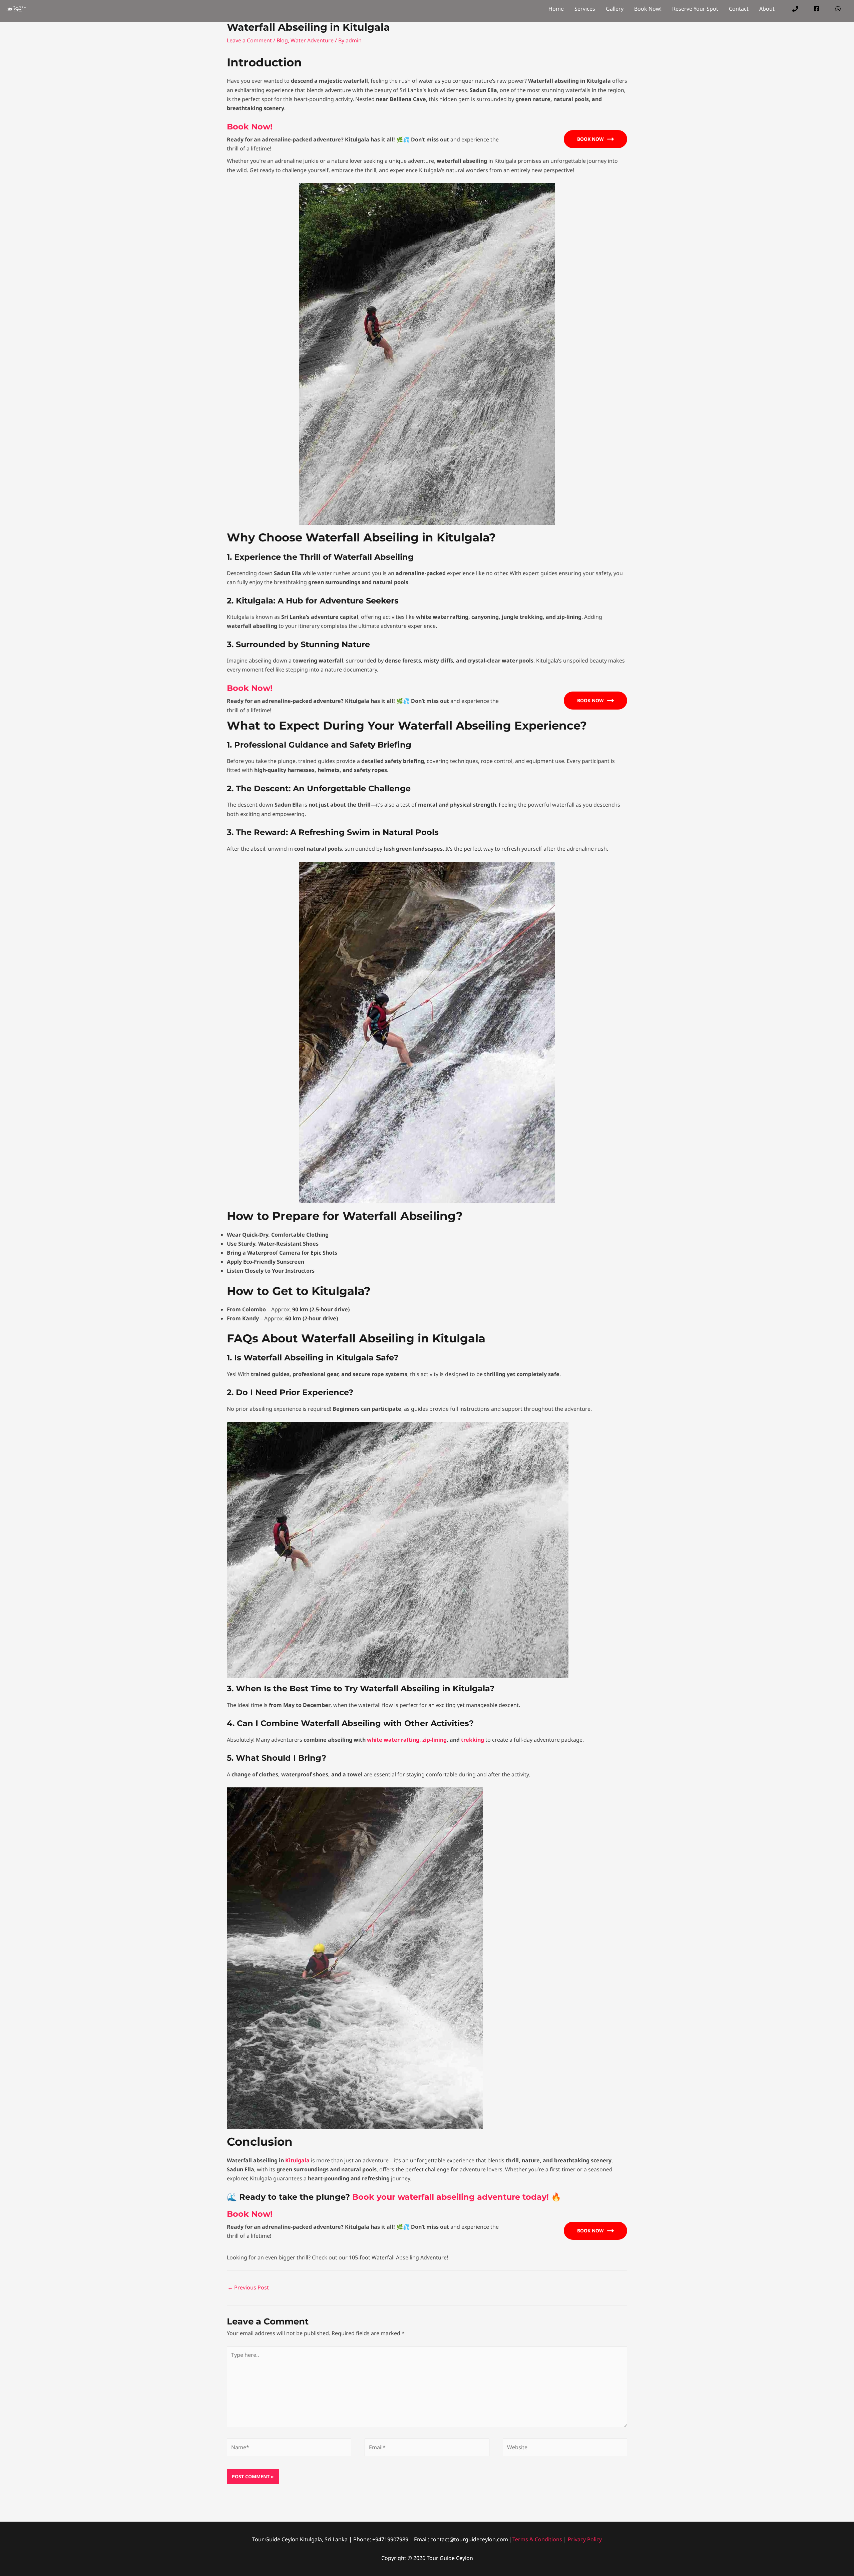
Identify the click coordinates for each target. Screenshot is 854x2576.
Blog (282, 40)
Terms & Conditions (537, 2539)
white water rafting (393, 1740)
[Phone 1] (795, 9)
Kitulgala (297, 2160)
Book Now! (250, 127)
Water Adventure (312, 40)
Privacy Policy (585, 2539)
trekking (473, 1740)
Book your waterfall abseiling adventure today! (452, 2197)
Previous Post (248, 2287)
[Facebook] (817, 9)
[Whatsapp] (838, 9)
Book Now (590, 139)
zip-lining (435, 1740)
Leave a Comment (249, 40)
